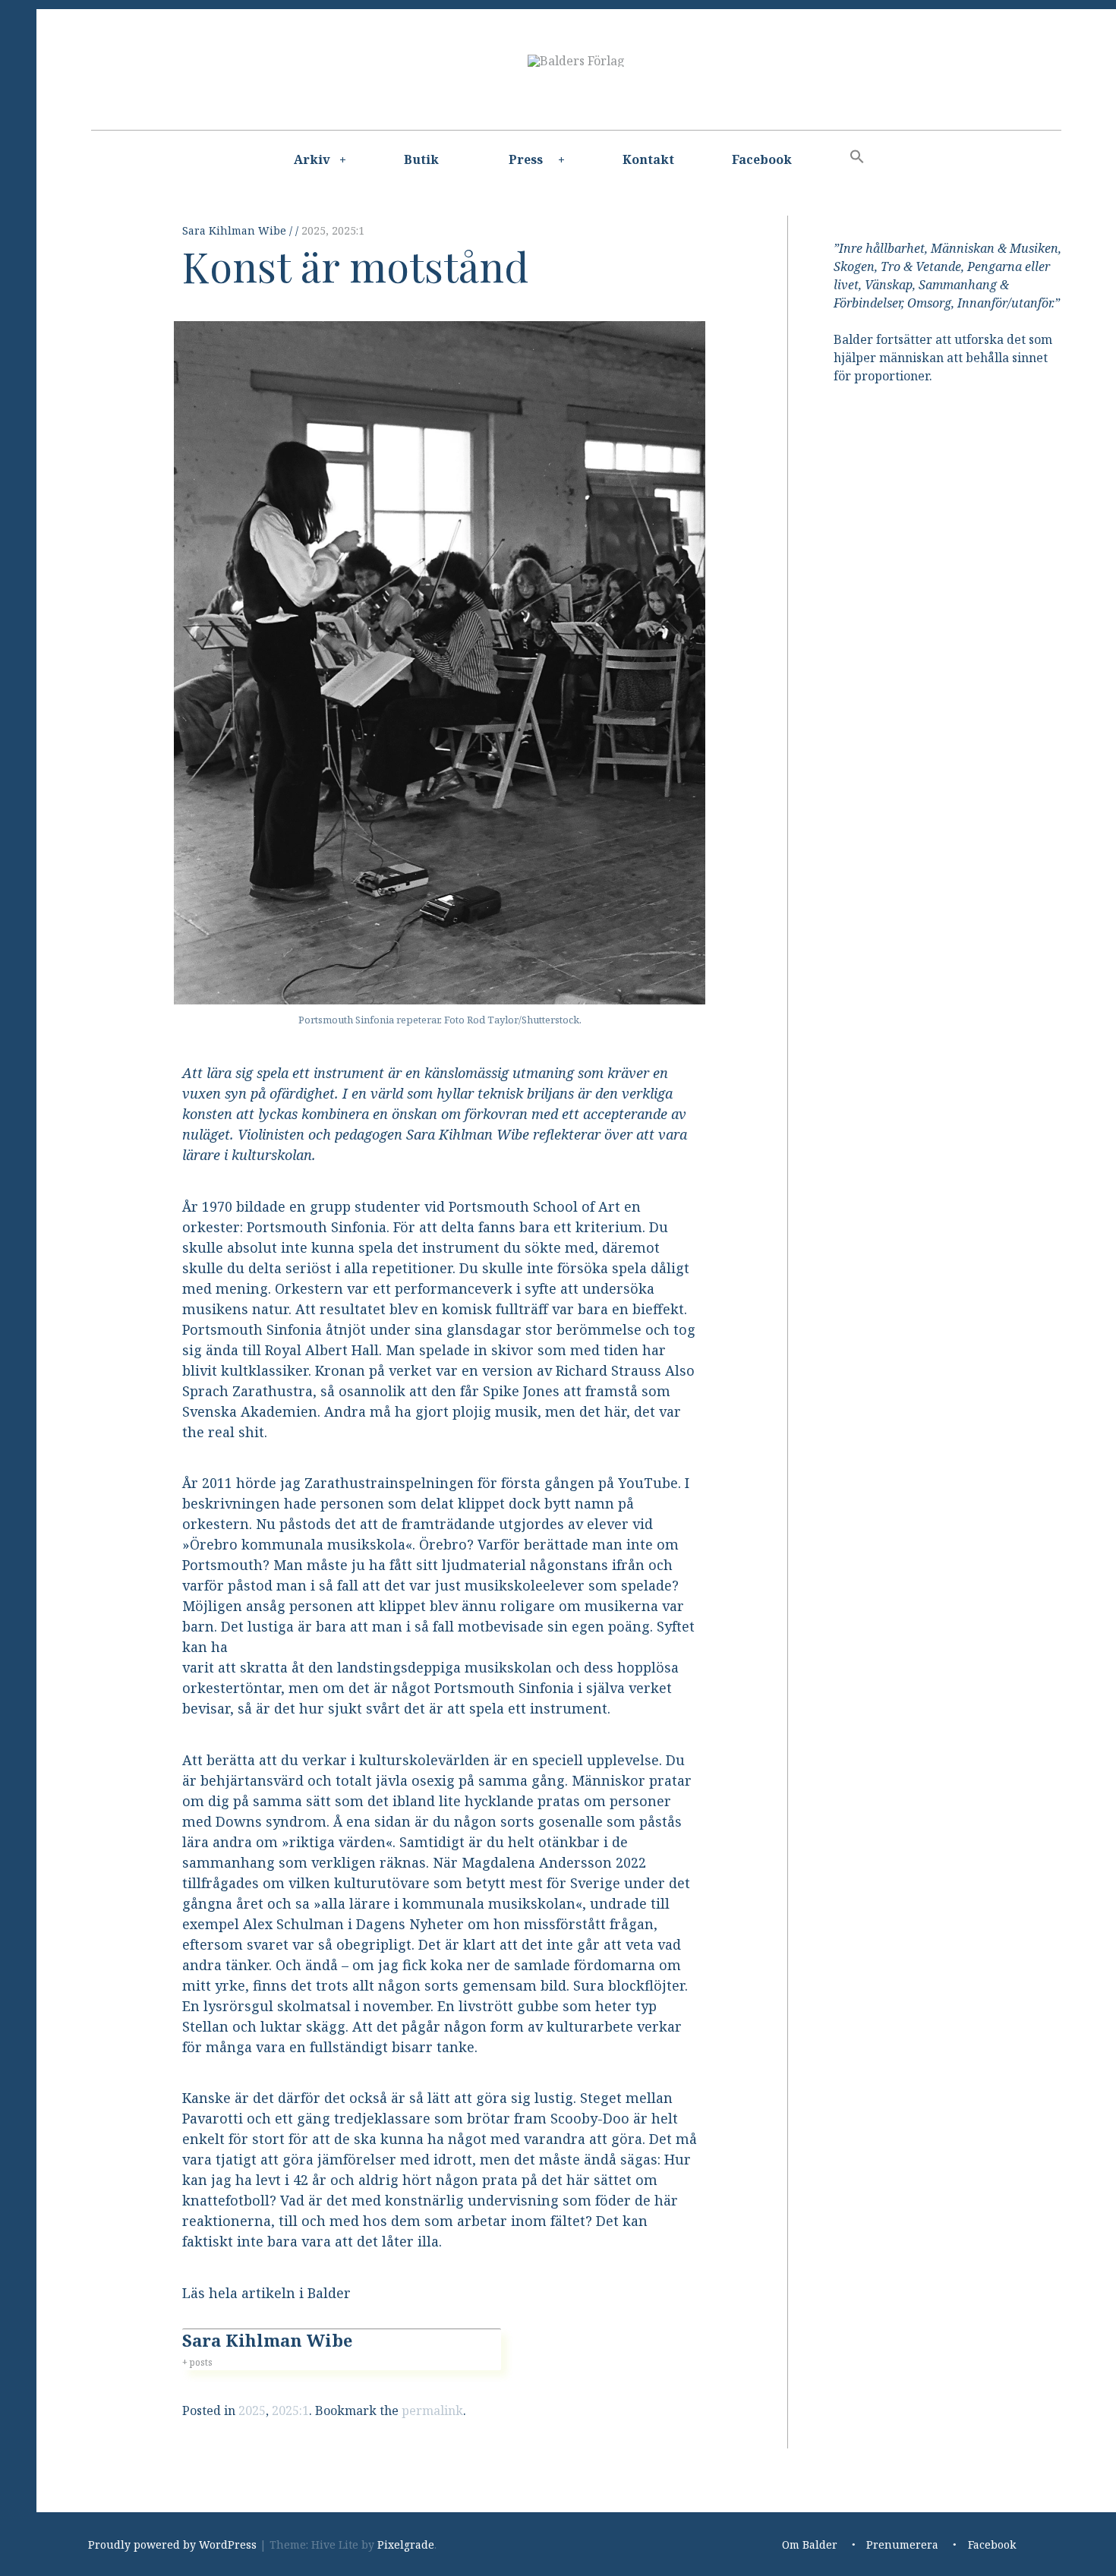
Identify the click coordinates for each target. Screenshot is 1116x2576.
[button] (857, 157)
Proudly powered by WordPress (172, 2544)
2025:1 (348, 230)
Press (526, 159)
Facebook (762, 159)
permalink (432, 2410)
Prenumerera (902, 2544)
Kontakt (648, 159)
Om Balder (810, 2544)
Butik (421, 159)
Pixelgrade (406, 2544)
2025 (314, 230)
